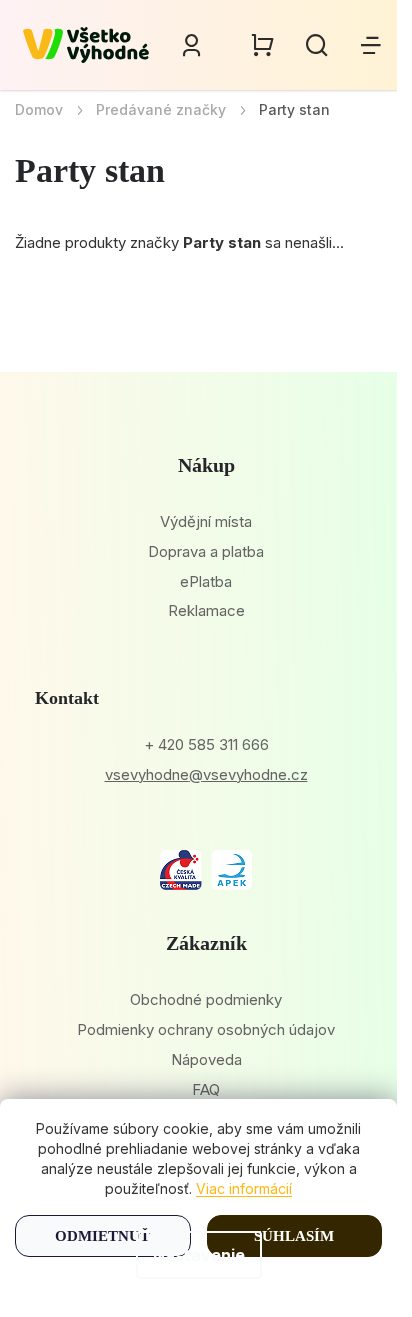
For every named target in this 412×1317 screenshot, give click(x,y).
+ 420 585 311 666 (206, 744)
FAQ (206, 1089)
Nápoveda (206, 1059)
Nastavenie (199, 1255)
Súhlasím (294, 1236)
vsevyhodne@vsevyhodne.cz (206, 774)
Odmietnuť (102, 1236)
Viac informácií (244, 1188)
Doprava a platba (206, 551)
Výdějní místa (206, 521)
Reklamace (206, 610)
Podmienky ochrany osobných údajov (206, 1029)
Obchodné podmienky (206, 999)
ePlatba (206, 581)
